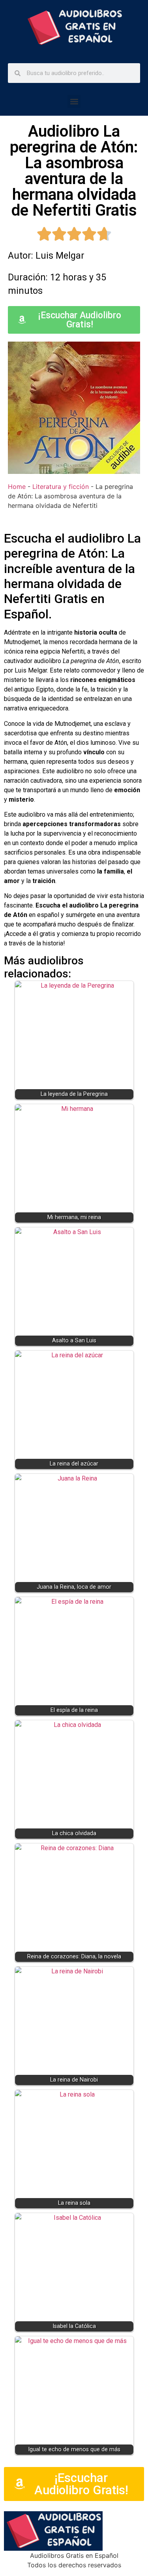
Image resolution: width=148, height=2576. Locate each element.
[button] (74, 101)
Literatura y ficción (61, 487)
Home (17, 487)
